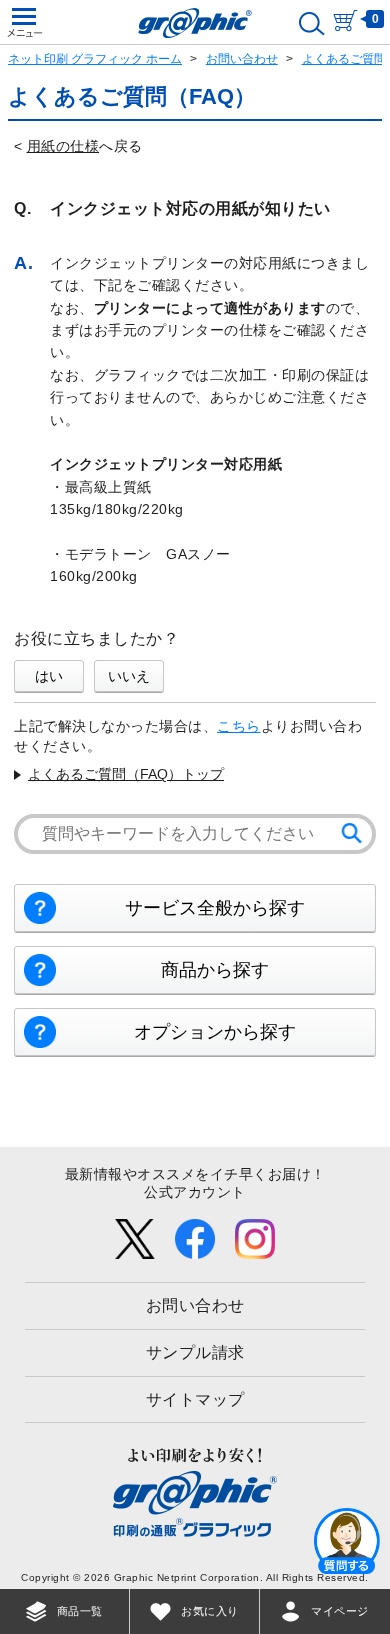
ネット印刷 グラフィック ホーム (95, 59)
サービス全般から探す (215, 908)
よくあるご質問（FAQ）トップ (126, 774)
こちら (239, 726)
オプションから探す (215, 1032)
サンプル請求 (195, 1352)
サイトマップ (195, 1399)
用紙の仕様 (63, 146)
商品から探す (215, 970)
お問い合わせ (242, 59)
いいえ (129, 676)
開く (347, 1540)
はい (49, 676)
